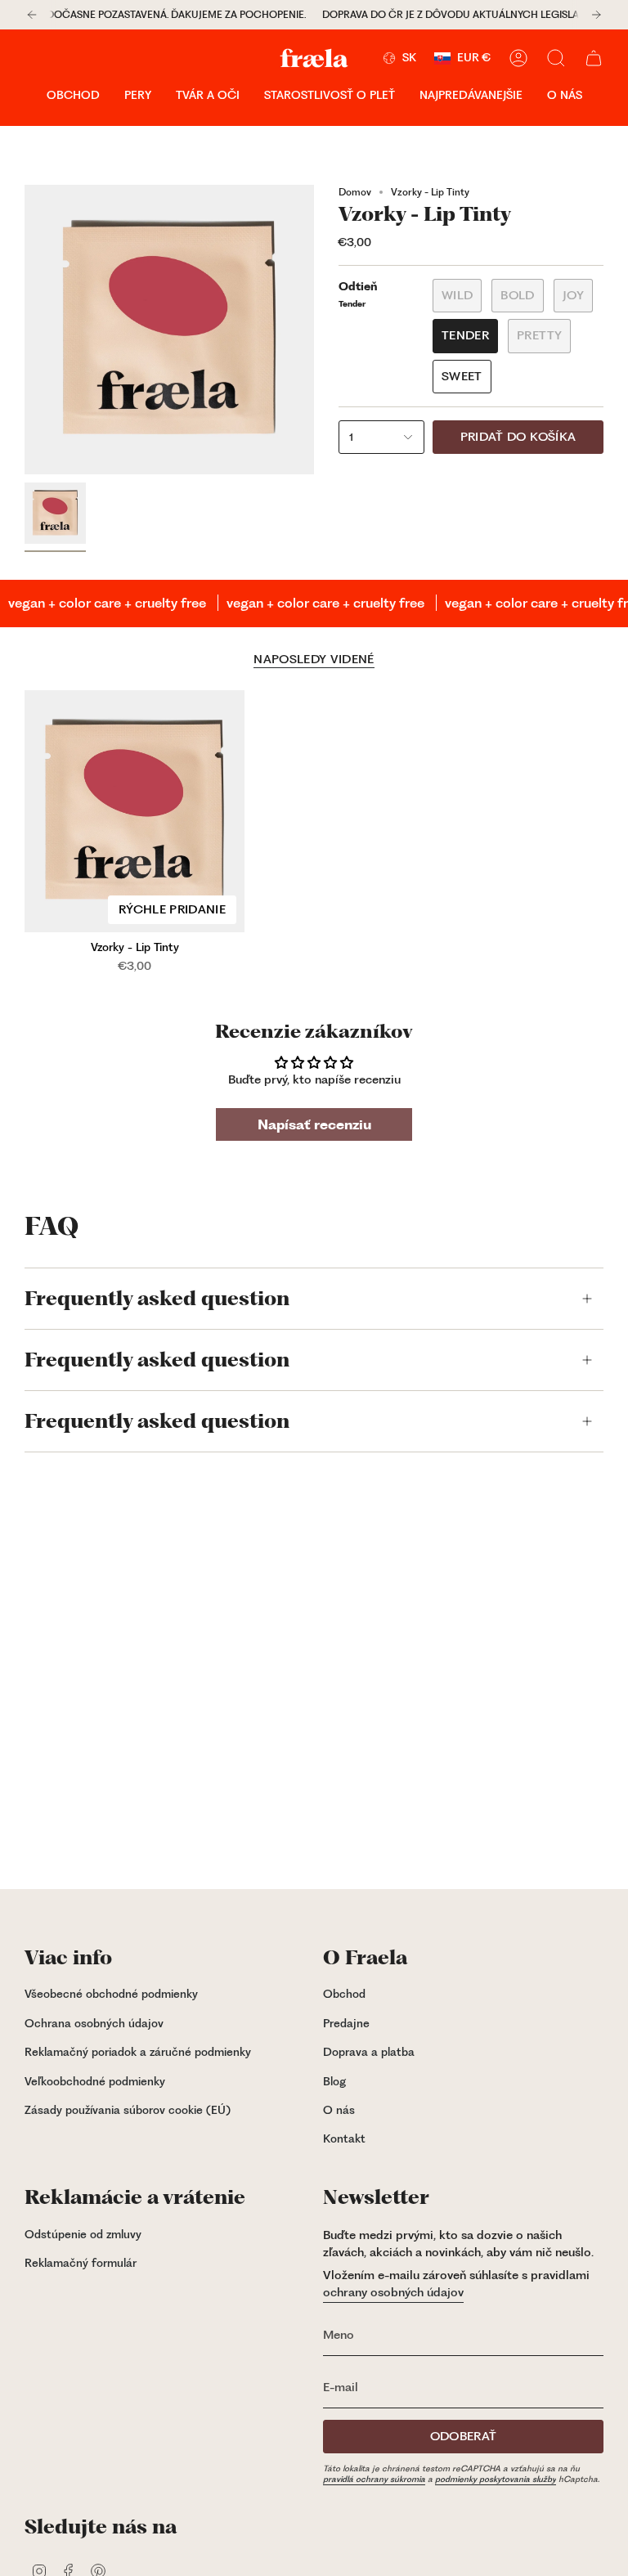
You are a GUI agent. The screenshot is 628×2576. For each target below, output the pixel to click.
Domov (355, 192)
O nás (339, 2110)
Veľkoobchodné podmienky (95, 2081)
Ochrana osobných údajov (94, 2023)
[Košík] (594, 58)
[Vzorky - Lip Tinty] (135, 811)
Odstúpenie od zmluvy (83, 2234)
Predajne (346, 2023)
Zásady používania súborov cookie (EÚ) (128, 2110)
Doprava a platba (369, 2052)
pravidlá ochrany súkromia (374, 2479)
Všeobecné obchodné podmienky (111, 1994)
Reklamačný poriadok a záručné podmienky (138, 2052)
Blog (334, 2081)
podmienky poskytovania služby (496, 2479)
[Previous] (32, 15)
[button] (73, 96)
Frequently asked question (157, 1299)
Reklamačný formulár (81, 2263)
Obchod (344, 1994)
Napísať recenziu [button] (314, 1124)
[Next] (596, 15)
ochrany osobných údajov (393, 2292)
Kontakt (344, 2138)
